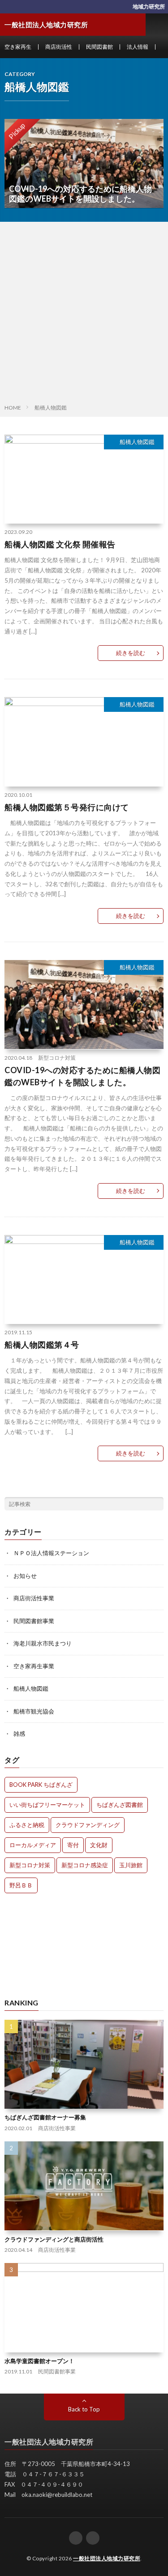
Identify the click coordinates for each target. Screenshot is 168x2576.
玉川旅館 (131, 1865)
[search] (157, 1504)
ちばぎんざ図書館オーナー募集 (45, 2117)
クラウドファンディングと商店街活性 (54, 2239)
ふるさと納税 (27, 1825)
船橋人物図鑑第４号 (42, 1345)
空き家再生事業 (34, 1666)
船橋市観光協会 (34, 1711)
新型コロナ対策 (57, 1058)
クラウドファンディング (88, 1825)
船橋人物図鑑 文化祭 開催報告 (60, 544)
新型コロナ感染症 (85, 1865)
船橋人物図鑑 (137, 442)
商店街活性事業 (34, 1598)
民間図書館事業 (34, 1621)
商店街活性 (59, 47)
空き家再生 (18, 47)
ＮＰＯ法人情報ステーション (51, 1553)
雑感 (19, 1734)
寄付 (73, 1845)
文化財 (99, 1845)
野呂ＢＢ (21, 1885)
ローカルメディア (33, 1845)
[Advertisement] (84, 315)
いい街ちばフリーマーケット (47, 1805)
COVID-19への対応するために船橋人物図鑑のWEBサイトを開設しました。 (82, 1076)
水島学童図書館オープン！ (39, 2361)
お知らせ (25, 1576)
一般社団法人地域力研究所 (107, 2558)
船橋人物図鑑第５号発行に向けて (67, 807)
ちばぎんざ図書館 (120, 1805)
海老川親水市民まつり (43, 1643)
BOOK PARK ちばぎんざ (41, 1785)
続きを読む (131, 653)
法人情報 (138, 47)
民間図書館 (99, 47)
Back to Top (84, 2409)
